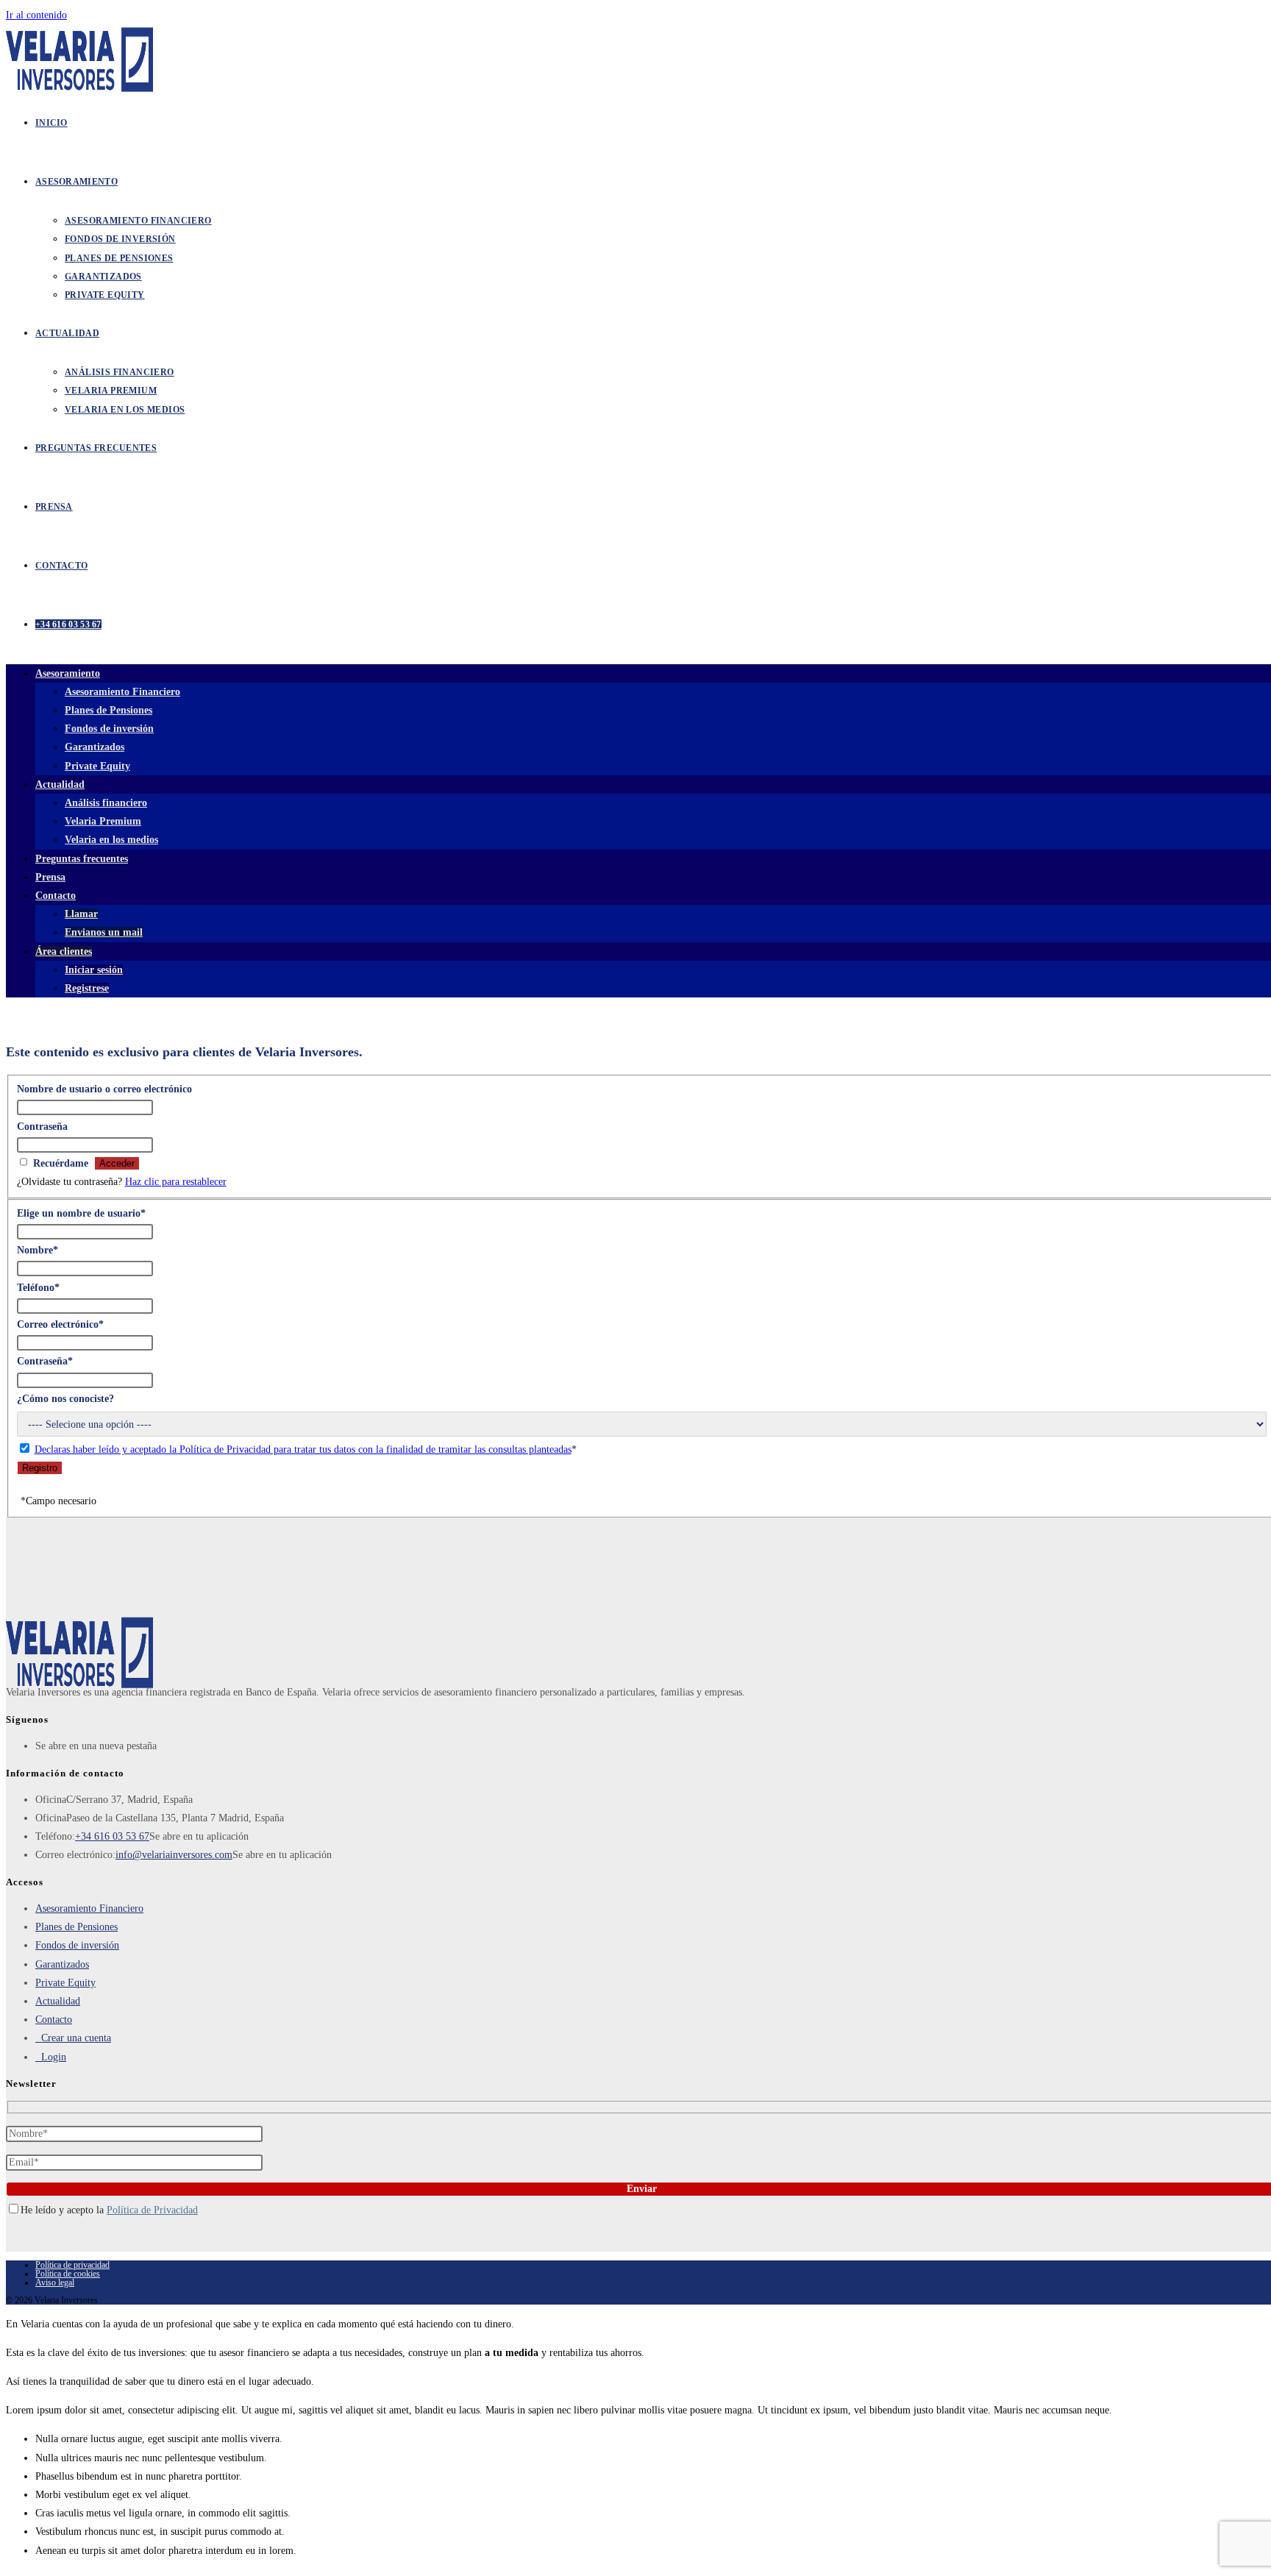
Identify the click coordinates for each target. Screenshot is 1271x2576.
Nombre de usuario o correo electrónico (104, 1089)
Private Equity (97, 766)
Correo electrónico (60, 1324)
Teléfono (38, 1288)
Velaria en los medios (111, 840)
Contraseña (42, 1127)
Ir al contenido (36, 15)
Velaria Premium (103, 821)
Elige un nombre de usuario (81, 1213)
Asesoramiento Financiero (122, 692)
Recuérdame (61, 1163)
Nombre (38, 1250)
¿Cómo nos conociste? (65, 1399)
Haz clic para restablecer (176, 1182)
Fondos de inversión (109, 729)
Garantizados (95, 747)
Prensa (50, 877)
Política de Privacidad (152, 2210)
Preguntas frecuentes (82, 859)
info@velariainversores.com (174, 1855)
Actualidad (60, 784)
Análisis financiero (106, 803)
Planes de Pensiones (108, 710)
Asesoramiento (68, 673)
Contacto (54, 2020)
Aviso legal (55, 2283)
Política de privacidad (72, 2265)
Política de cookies (68, 2274)
